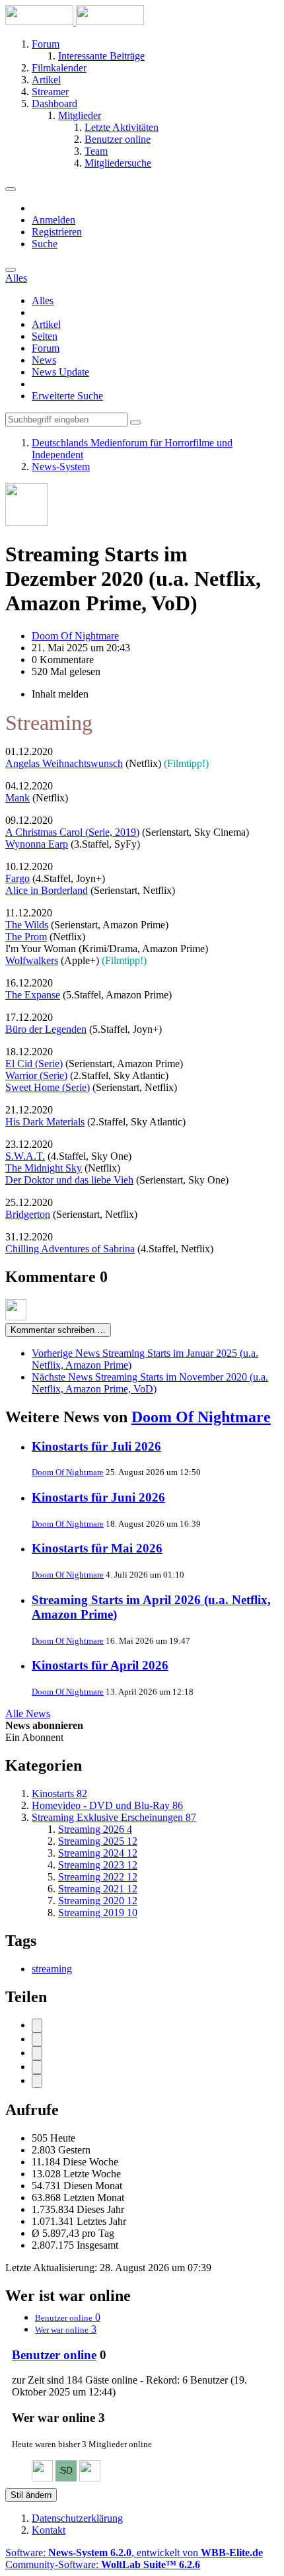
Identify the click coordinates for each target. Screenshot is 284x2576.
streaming (52, 1969)
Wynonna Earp (37, 844)
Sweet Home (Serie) (48, 1087)
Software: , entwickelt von (134, 2553)
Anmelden (53, 220)
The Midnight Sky (44, 1168)
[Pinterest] (37, 2081)
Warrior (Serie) (36, 1075)
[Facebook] (37, 2026)
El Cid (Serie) (34, 1064)
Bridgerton (28, 1214)
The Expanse (33, 995)
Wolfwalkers (32, 960)
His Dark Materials (45, 1122)
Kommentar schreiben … (58, 1330)
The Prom (26, 937)
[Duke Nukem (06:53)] (42, 2478)
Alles (43, 301)
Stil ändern (31, 2495)
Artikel (46, 324)
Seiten (45, 336)
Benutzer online (54, 2355)
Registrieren (57, 232)
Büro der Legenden (46, 1029)
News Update (60, 372)
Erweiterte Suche (67, 396)
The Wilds (27, 925)
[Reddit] (37, 2053)
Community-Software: (103, 2564)
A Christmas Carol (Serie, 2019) (72, 832)
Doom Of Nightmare (201, 1417)
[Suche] (11, 270)
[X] (37, 2039)
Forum (46, 348)
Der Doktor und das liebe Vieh (69, 1180)
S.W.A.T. (25, 1156)
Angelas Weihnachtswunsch (64, 763)
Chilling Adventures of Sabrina (70, 1249)
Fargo (18, 878)
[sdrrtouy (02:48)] (66, 2478)
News (44, 360)
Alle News (28, 1713)
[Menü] (11, 189)
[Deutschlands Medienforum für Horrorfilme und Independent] (75, 21)
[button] (37, 2067)
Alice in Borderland (47, 890)
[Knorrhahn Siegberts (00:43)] (90, 2478)
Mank (18, 798)
